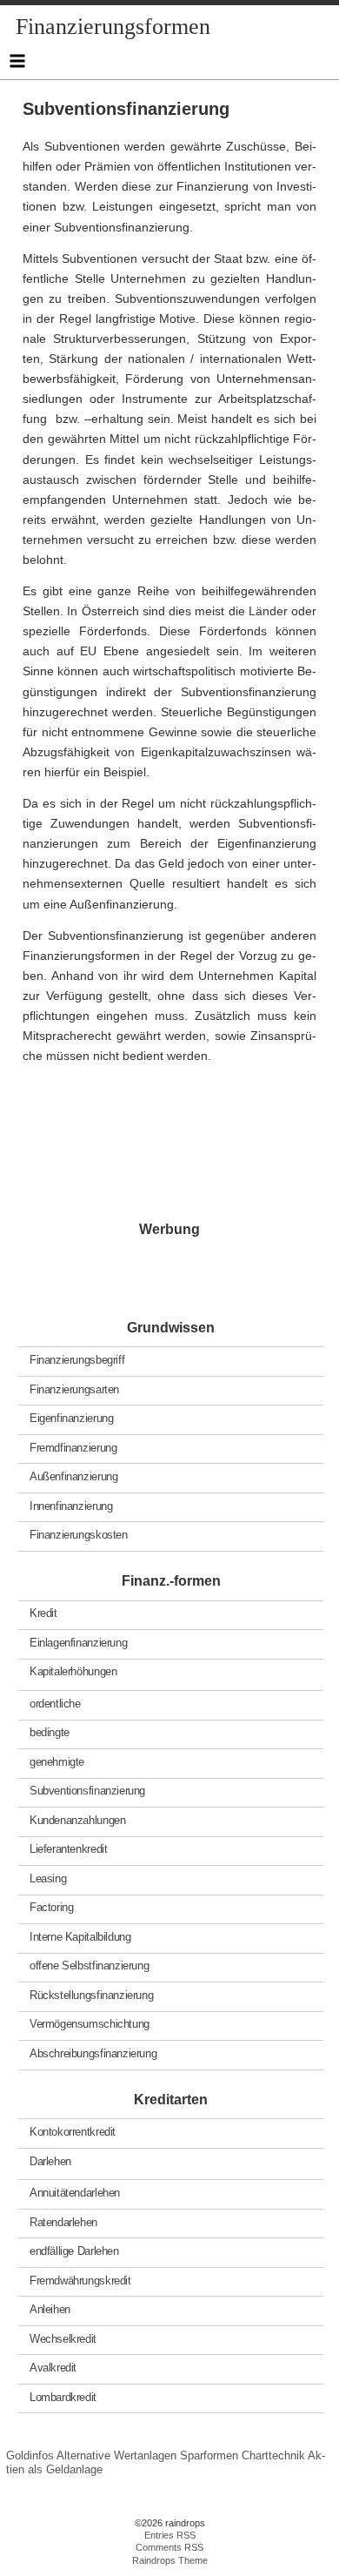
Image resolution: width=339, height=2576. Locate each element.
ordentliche (55, 1704)
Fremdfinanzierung (73, 1447)
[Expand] (17, 61)
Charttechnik (273, 2455)
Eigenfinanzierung (71, 1418)
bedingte (50, 1732)
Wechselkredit (63, 2338)
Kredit (43, 1613)
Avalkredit (53, 2368)
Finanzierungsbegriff (77, 1360)
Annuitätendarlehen (75, 2193)
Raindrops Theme (170, 2560)
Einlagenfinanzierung (78, 1643)
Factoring (52, 1907)
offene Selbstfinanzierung (89, 1966)
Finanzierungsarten (74, 1389)
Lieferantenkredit (68, 1849)
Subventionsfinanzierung (87, 1791)
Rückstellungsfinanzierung (91, 1995)
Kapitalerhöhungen (73, 1671)
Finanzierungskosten (79, 1535)
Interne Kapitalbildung (80, 1937)
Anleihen (50, 2309)
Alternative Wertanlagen (116, 2455)
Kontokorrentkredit (73, 2132)
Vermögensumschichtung (90, 2024)
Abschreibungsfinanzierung (93, 2053)
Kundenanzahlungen (77, 1820)
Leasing (48, 1878)
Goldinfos (30, 2455)
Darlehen (50, 2160)
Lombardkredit (63, 2396)
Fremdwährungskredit (80, 2280)
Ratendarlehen (63, 2221)
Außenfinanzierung (73, 1476)
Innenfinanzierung (71, 1505)
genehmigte (57, 1762)
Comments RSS (169, 2547)
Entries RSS (170, 2535)
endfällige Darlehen (74, 2251)
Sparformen (209, 2455)
